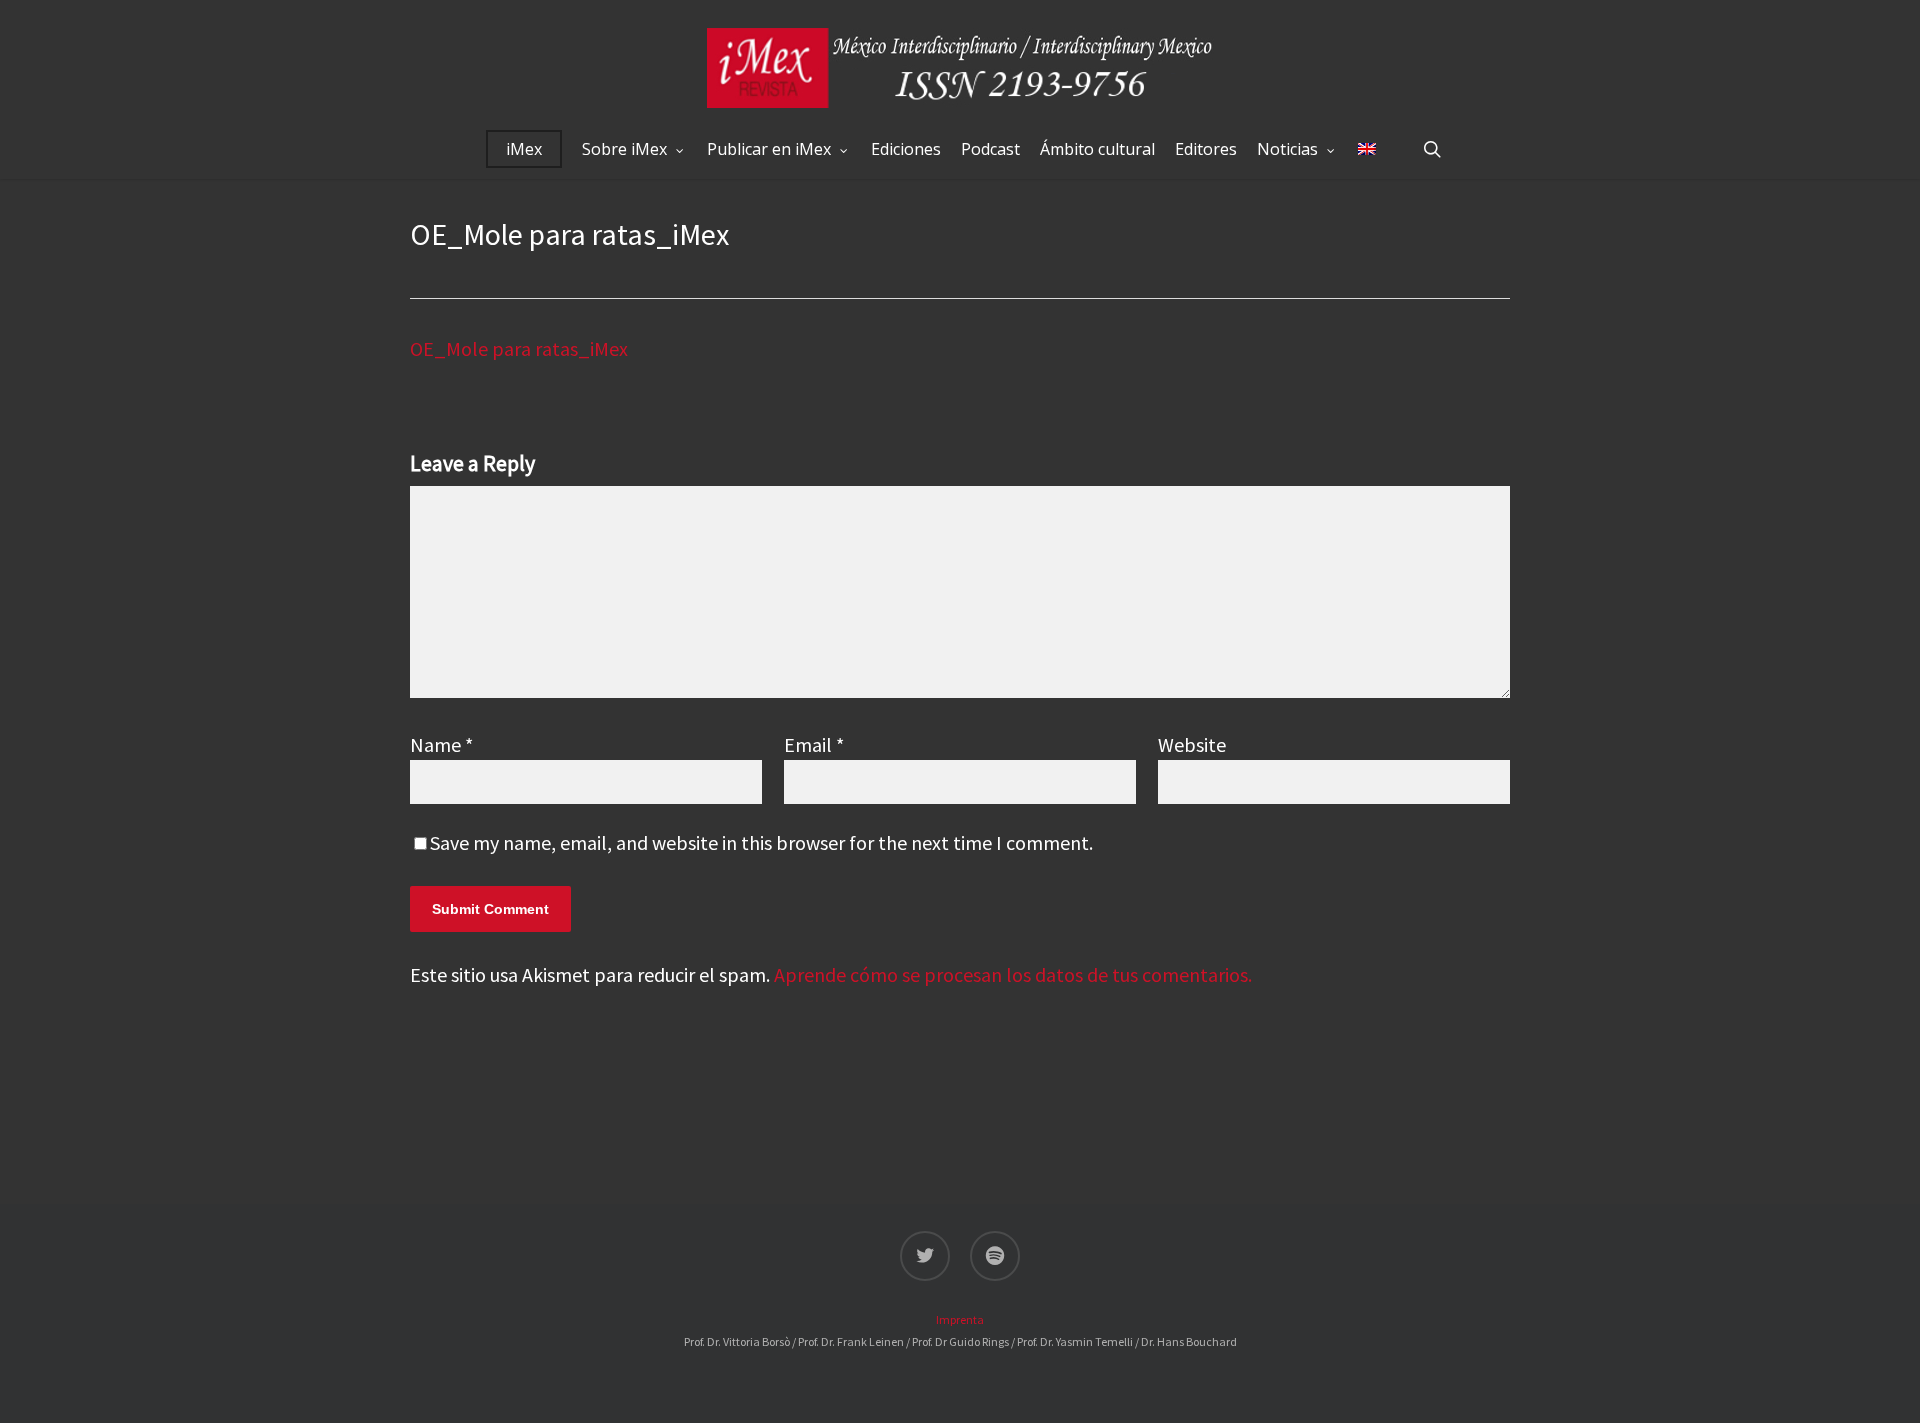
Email (814, 744)
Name (441, 744)
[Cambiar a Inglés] (1367, 149)
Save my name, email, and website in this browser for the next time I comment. (761, 842)
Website (1192, 744)
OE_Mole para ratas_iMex (519, 348)
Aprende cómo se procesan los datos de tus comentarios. (1013, 974)
